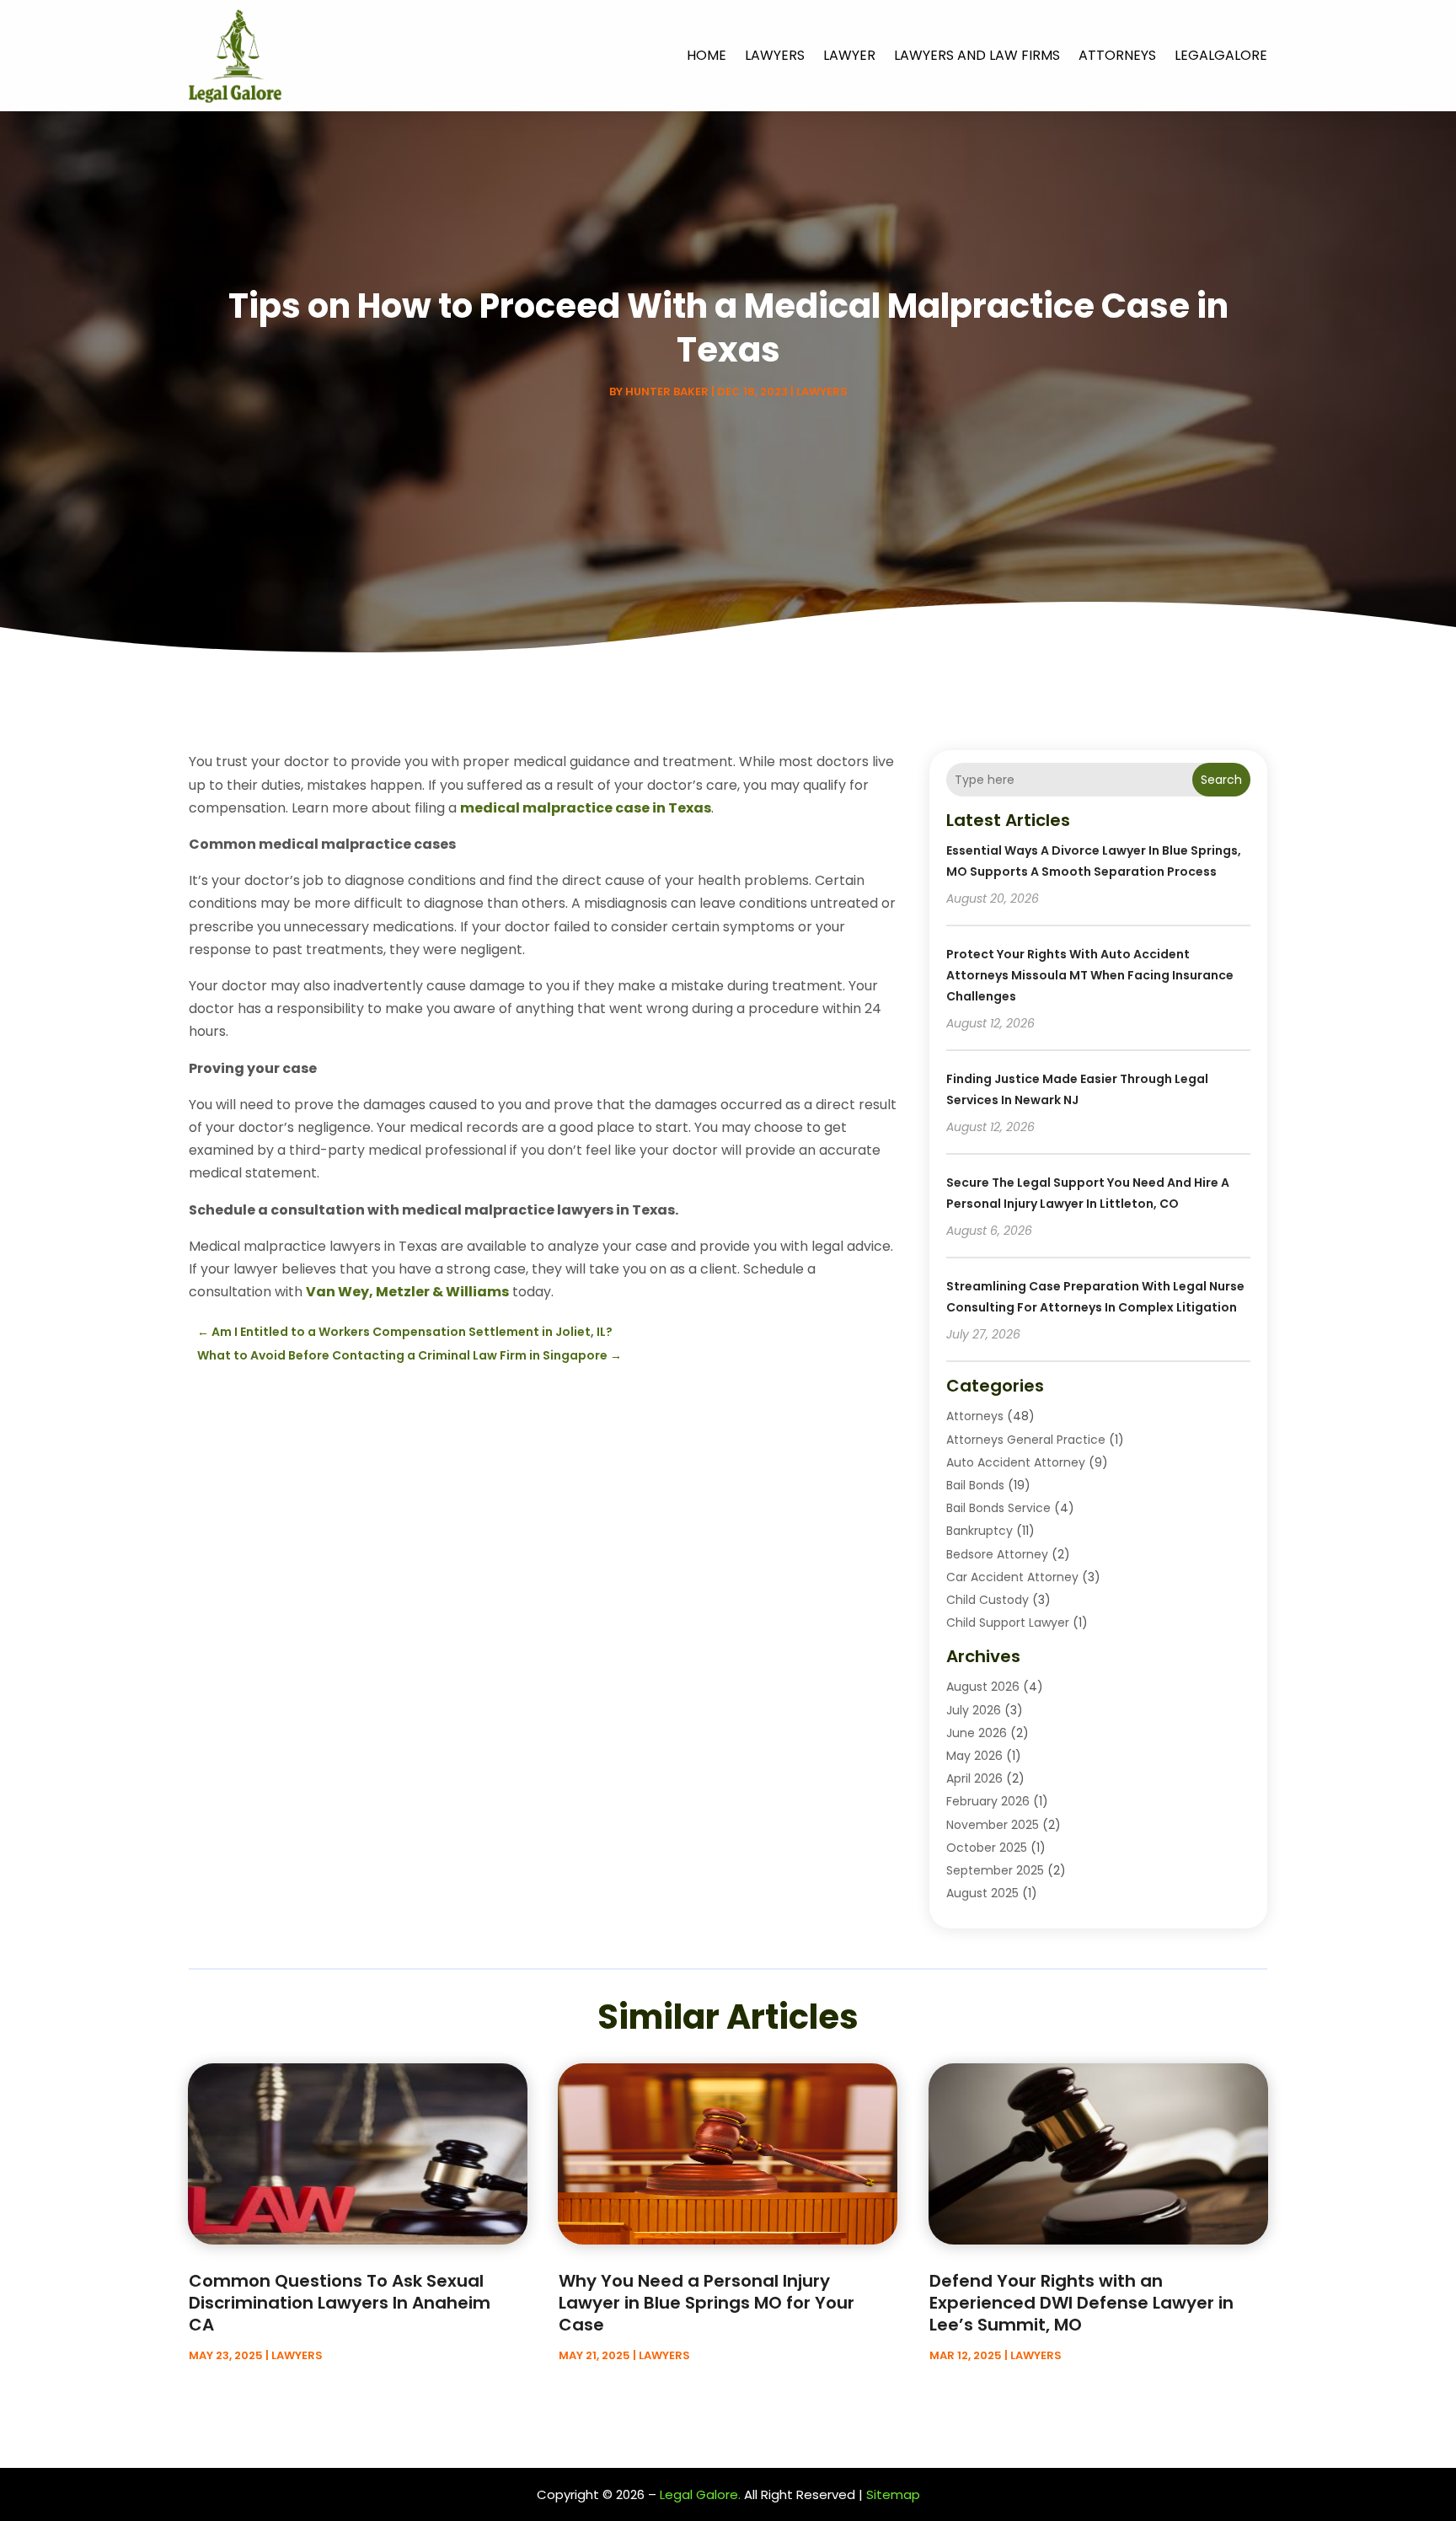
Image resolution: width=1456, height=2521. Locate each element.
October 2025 (987, 1848)
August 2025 (982, 1893)
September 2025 (995, 1870)
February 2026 (988, 1801)
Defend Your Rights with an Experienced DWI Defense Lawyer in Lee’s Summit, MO (1081, 2303)
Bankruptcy (980, 1531)
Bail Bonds (975, 1485)
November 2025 (993, 1825)
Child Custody (988, 1600)
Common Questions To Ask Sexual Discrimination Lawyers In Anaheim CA (340, 2303)
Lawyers (775, 55)
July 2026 (974, 1710)
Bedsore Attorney (997, 1554)
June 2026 (977, 1733)
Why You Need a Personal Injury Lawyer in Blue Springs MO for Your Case (707, 2303)
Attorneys (1117, 55)
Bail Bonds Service (998, 1508)
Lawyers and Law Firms (977, 55)
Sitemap (893, 2494)
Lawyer (849, 55)
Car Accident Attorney (1012, 1577)
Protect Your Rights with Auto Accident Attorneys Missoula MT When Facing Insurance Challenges (1090, 975)
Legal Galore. (700, 2494)
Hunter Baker (667, 392)
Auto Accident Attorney (1016, 1462)
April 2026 (974, 1778)
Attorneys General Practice (1026, 1440)
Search (1221, 780)
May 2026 (974, 1756)
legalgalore (1221, 55)
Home (707, 55)
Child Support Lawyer (1008, 1623)
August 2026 (983, 1687)
